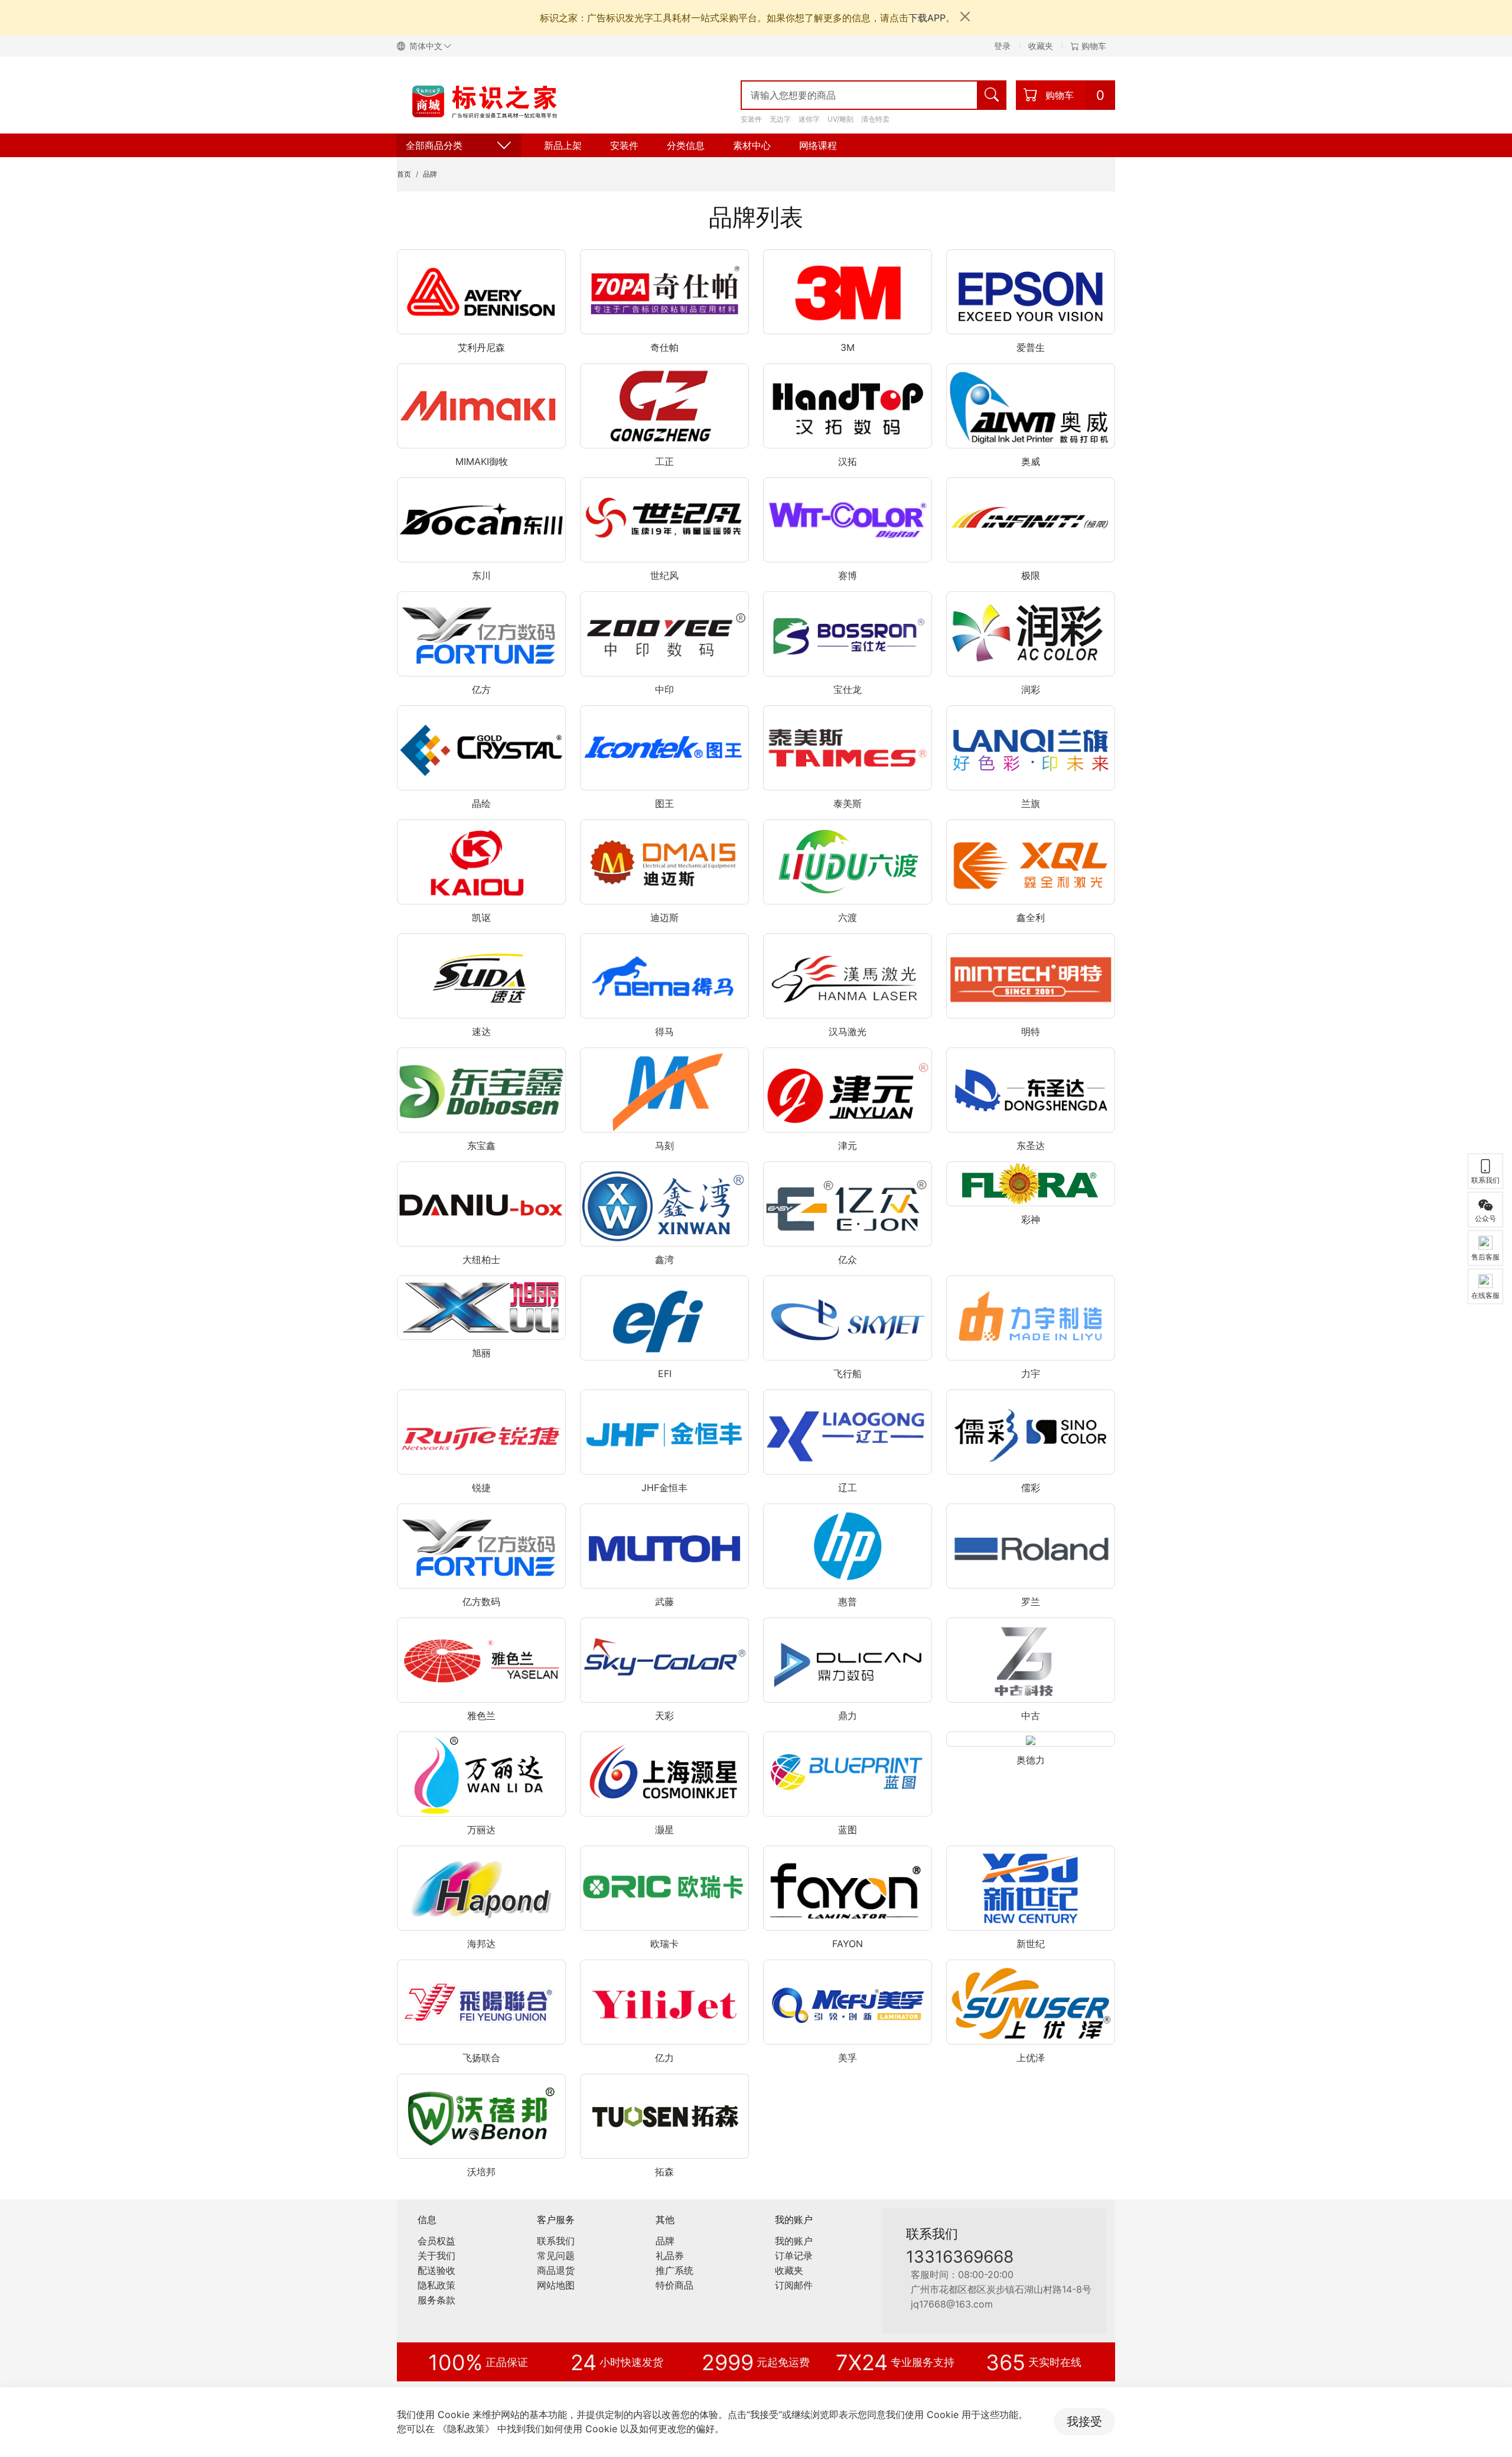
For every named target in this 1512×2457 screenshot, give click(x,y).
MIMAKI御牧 (482, 461)
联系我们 (556, 2241)
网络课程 (818, 145)
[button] (429, 46)
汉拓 (848, 461)
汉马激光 (848, 1031)
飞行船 (848, 1374)
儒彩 (1031, 1488)
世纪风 (664, 575)
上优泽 (1031, 2058)
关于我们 (436, 2256)
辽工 (848, 1488)
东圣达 (1031, 1145)
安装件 (751, 119)
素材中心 (752, 145)
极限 (1031, 575)
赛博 (848, 575)
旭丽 (481, 1353)
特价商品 (674, 2285)
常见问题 (556, 2256)
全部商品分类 (434, 145)
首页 (404, 174)
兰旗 (1031, 803)
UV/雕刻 (840, 119)
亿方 (481, 689)
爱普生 (1031, 347)
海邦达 (481, 1944)
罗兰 (1031, 1602)
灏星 (664, 1830)
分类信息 (686, 145)
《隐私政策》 (466, 2429)
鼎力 (848, 1716)
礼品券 (670, 2256)
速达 (481, 1031)
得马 (664, 1031)
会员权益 (436, 2241)
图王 (664, 803)
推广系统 (674, 2270)
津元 (848, 1145)
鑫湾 (664, 1260)
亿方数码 (481, 1602)
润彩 (1031, 689)
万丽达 (481, 1830)
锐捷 (481, 1488)
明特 (1031, 1031)
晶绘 (481, 803)
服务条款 (436, 2300)
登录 (1002, 46)
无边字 (780, 119)
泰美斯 (848, 803)
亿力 (664, 2058)
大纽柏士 (481, 1260)
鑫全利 (1031, 917)
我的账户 (794, 2241)
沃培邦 (481, 2172)
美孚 (848, 2058)
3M (848, 347)
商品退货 (556, 2270)
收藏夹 (1041, 46)
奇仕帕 (664, 347)
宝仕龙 (848, 689)
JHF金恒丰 (664, 1488)
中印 (664, 689)
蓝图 (848, 1830)
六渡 (848, 917)
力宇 (1031, 1374)
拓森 (664, 2172)
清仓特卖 (875, 119)
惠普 (848, 1602)
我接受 (1084, 2422)
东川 (481, 575)
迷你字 (809, 119)
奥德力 (1031, 1760)
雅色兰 (481, 1716)
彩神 (1031, 1219)
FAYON (848, 1944)
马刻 (664, 1145)
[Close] (965, 17)
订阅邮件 (794, 2285)
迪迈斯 (664, 917)
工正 (664, 461)
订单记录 (794, 2256)
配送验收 (436, 2270)
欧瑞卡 (664, 1944)
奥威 (1031, 461)
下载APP (927, 18)
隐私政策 (436, 2285)
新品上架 (563, 145)
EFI (665, 1374)
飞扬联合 (481, 2058)
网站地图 (556, 2285)
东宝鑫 (481, 1145)
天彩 (664, 1716)
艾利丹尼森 (481, 347)
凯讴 (481, 917)
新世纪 (1031, 1944)
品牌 (430, 174)
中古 (1031, 1716)
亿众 (848, 1260)
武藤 (664, 1602)
